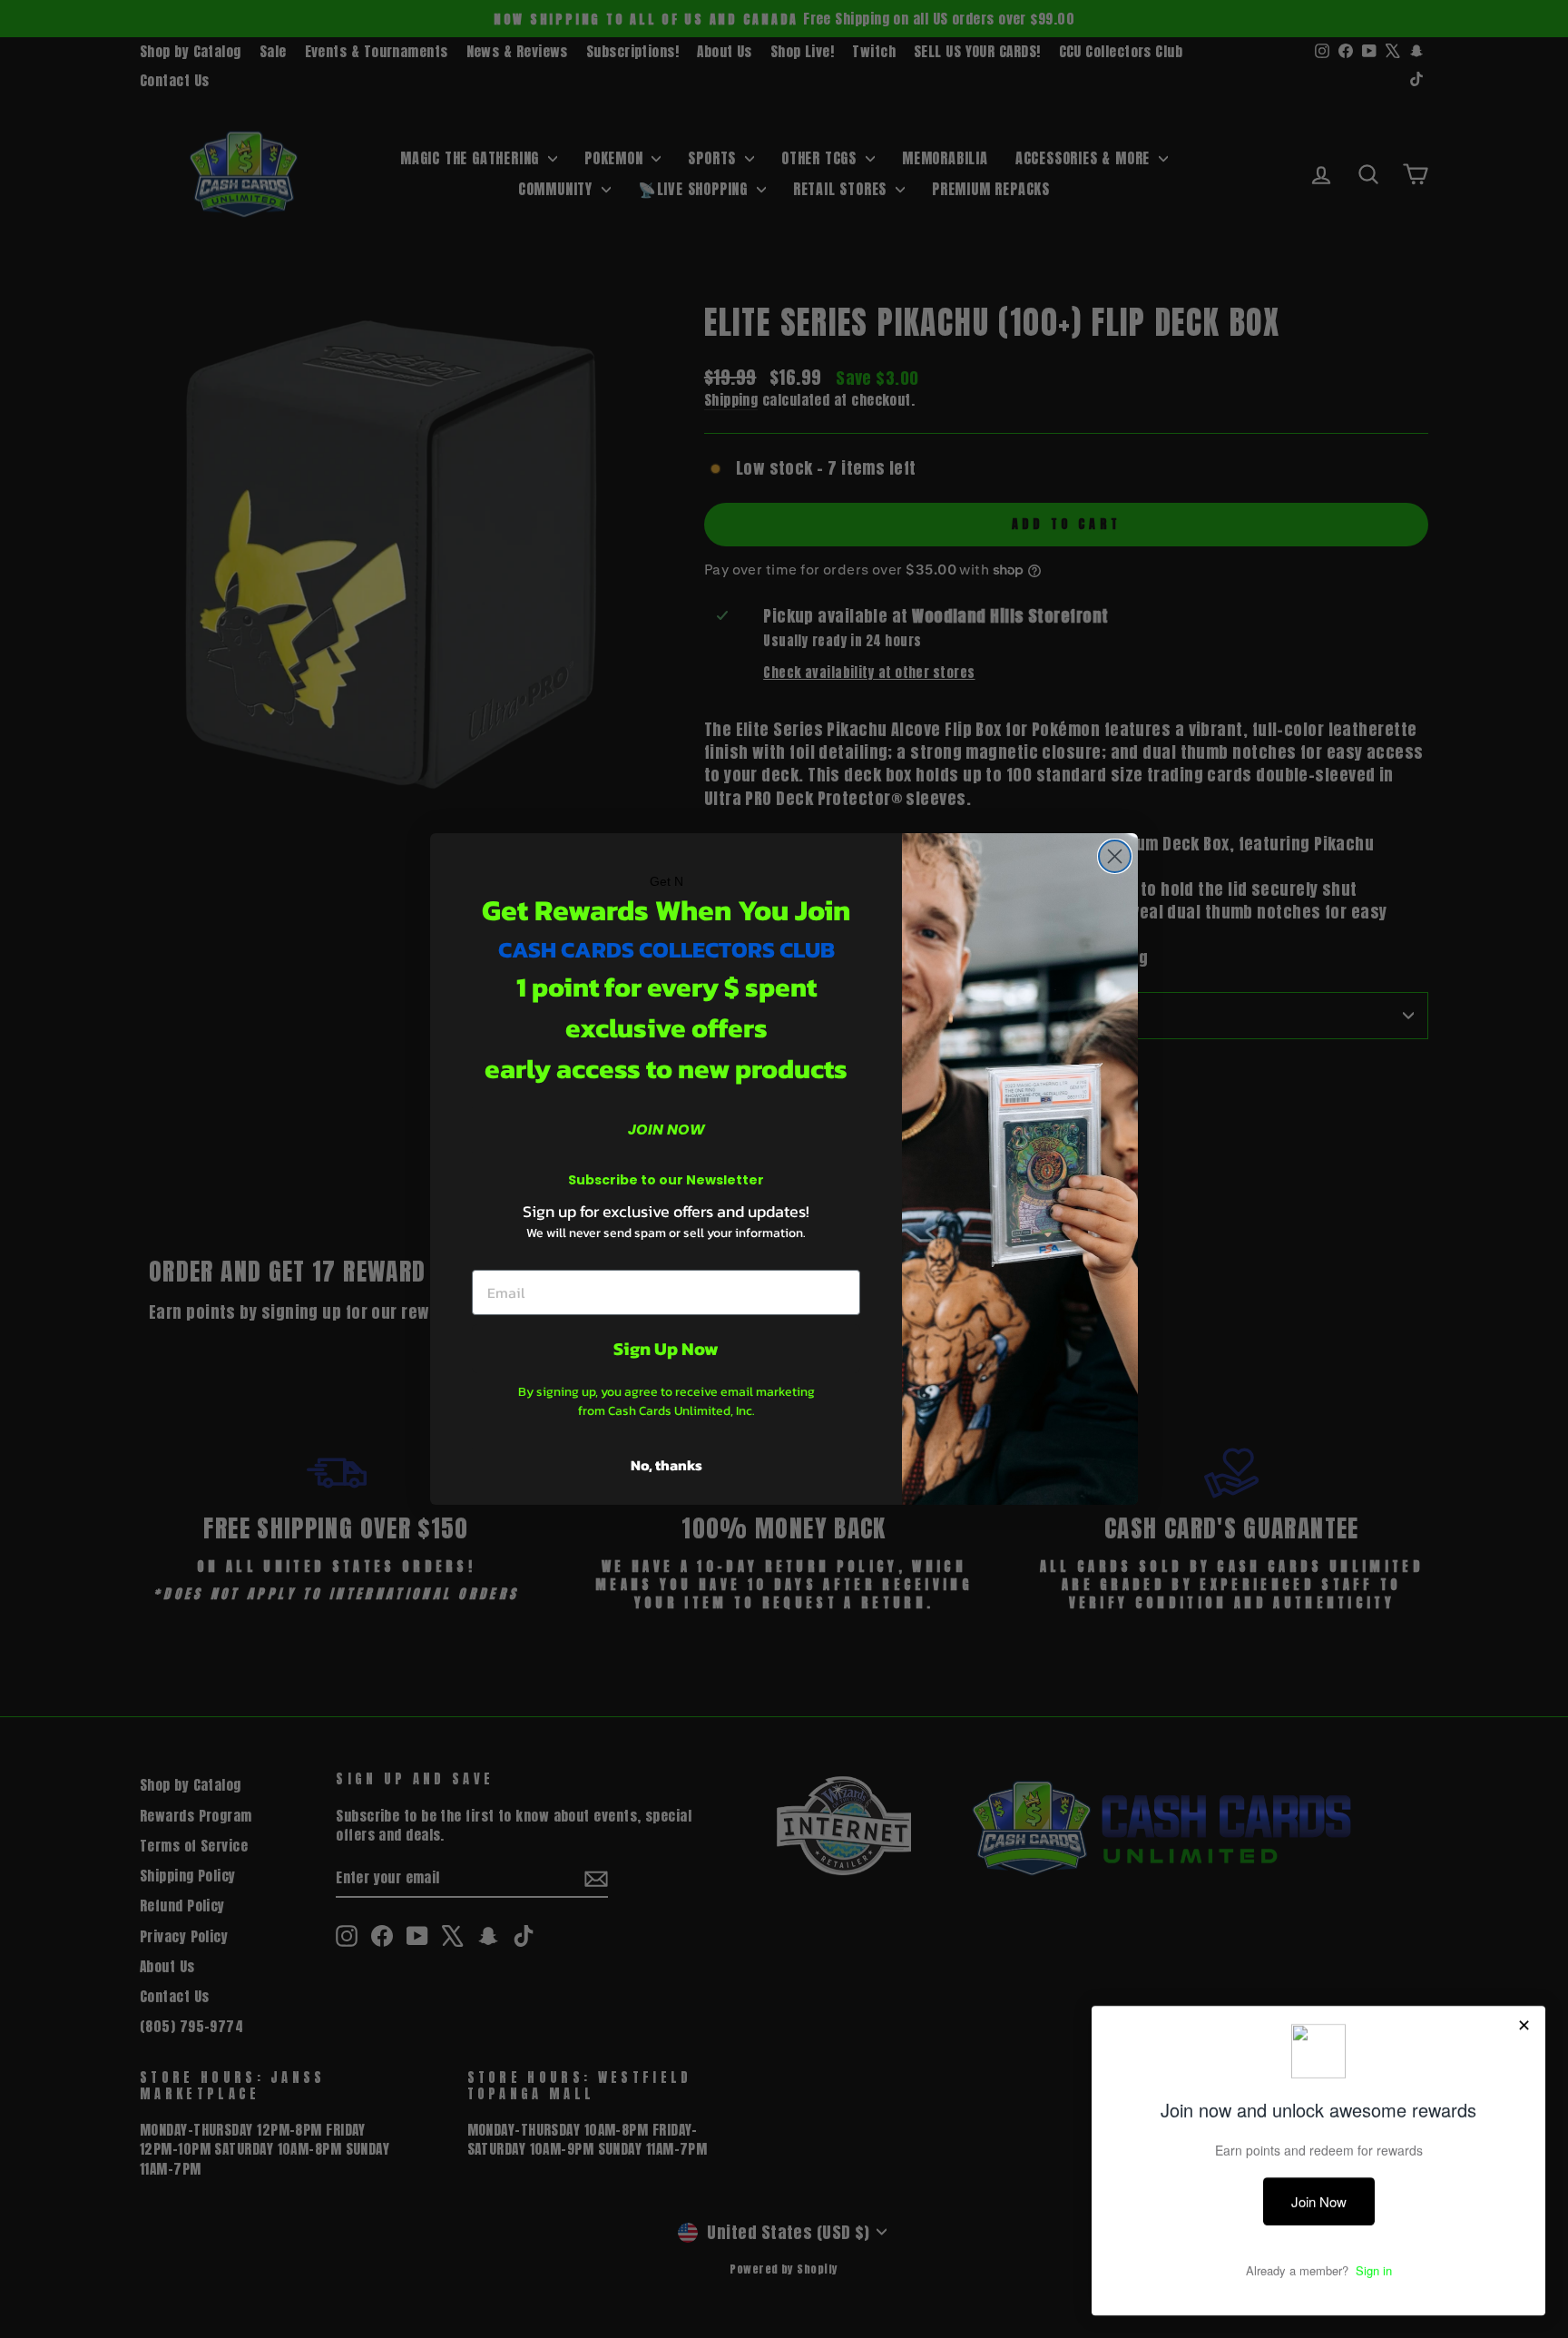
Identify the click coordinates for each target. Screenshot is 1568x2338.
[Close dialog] (1115, 856)
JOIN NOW (666, 1130)
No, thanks (666, 1465)
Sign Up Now (666, 1349)
